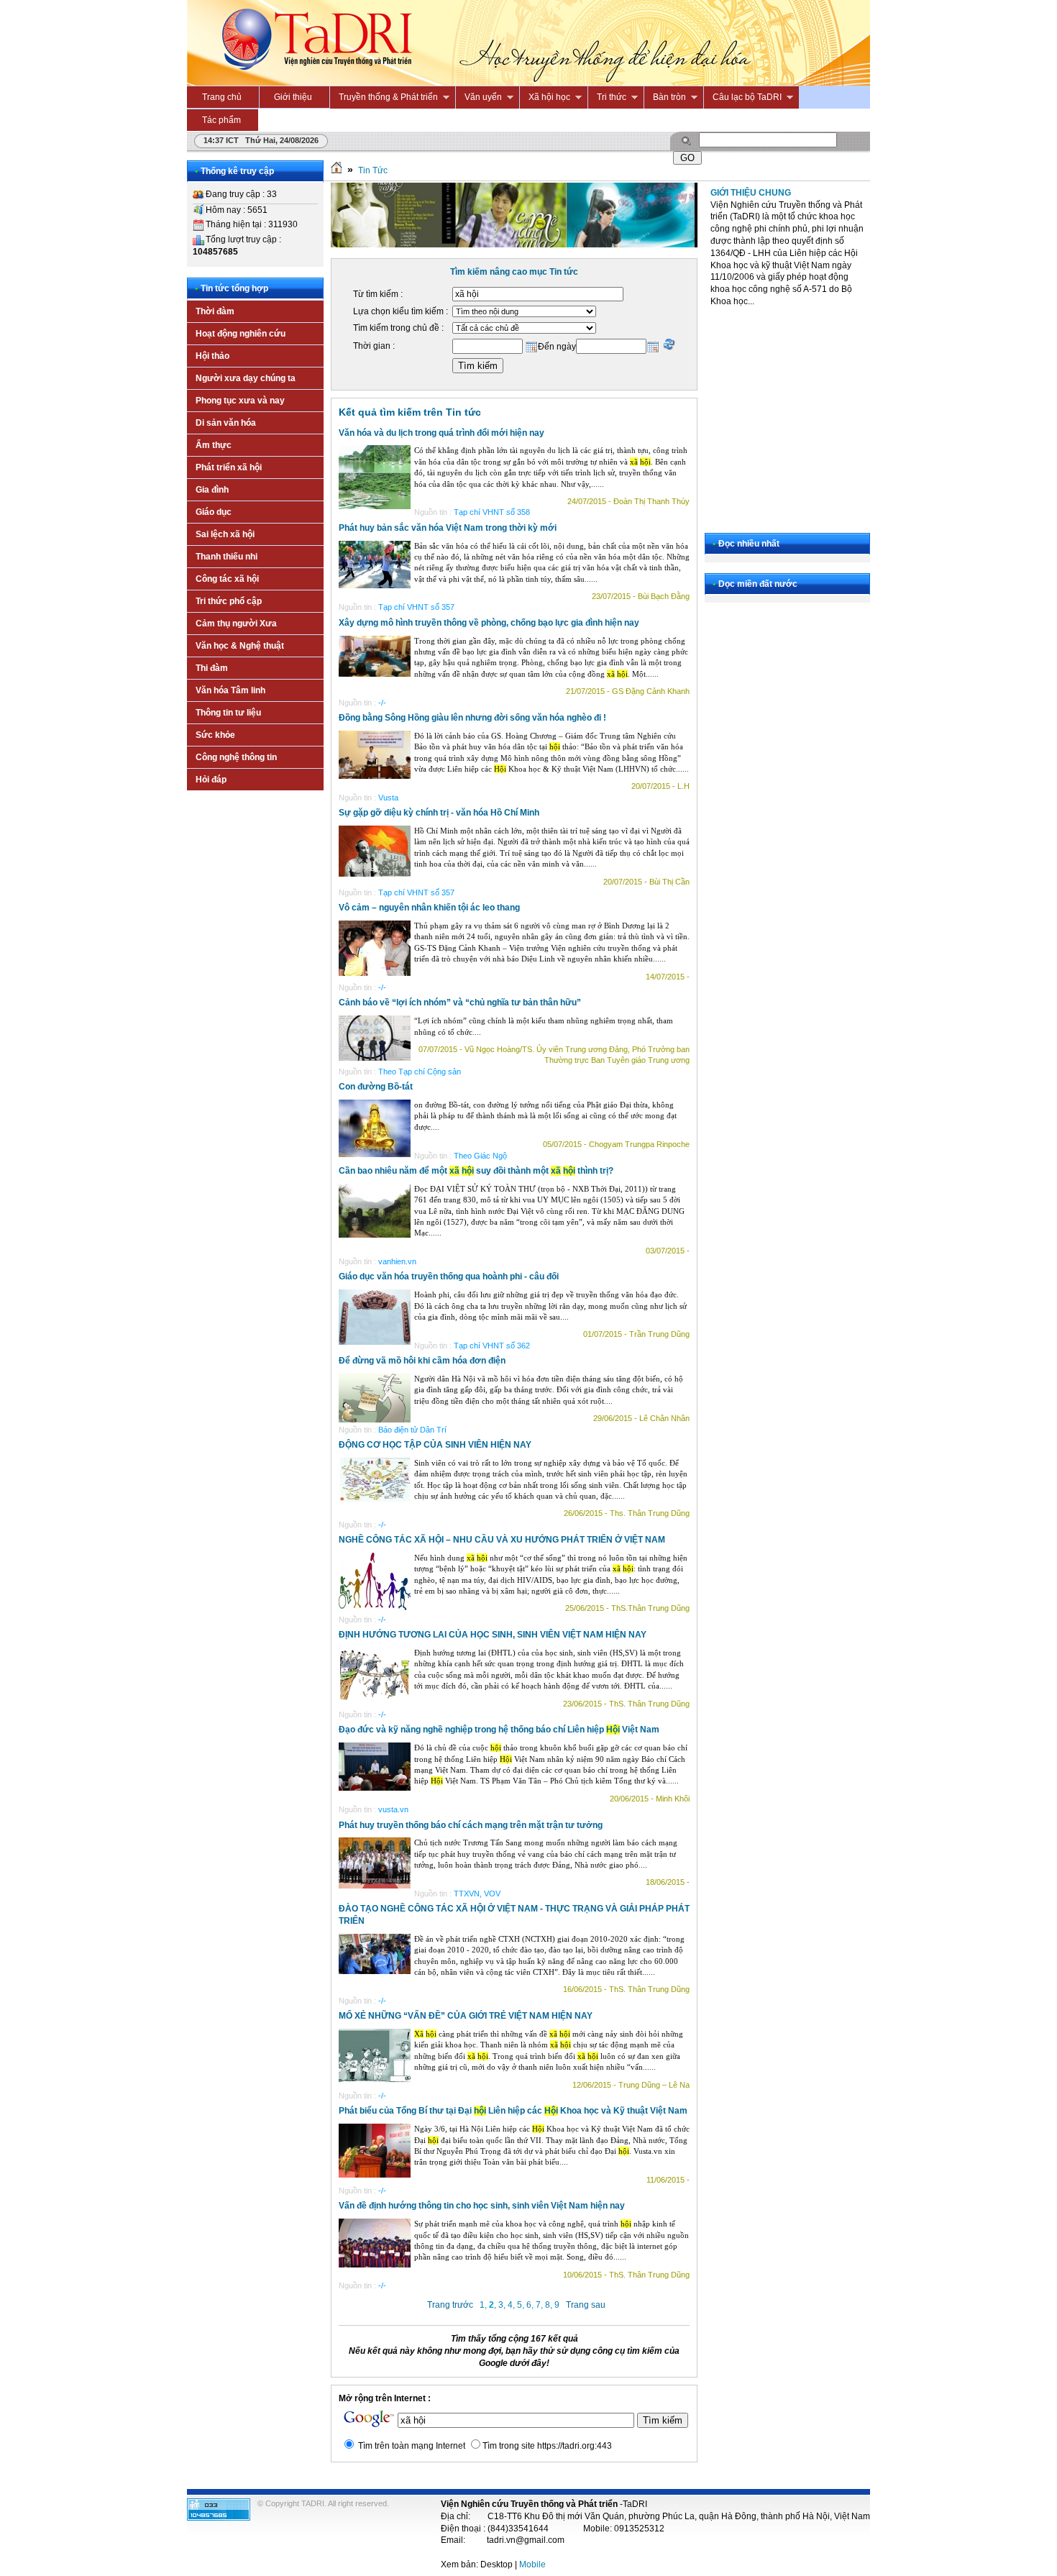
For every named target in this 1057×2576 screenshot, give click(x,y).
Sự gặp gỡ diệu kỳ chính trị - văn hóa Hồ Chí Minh (439, 813)
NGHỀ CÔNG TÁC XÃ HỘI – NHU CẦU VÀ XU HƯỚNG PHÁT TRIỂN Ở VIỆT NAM (502, 1540)
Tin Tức (373, 170)
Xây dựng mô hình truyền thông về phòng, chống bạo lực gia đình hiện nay (489, 623)
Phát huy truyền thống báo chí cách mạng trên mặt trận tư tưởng (471, 1825)
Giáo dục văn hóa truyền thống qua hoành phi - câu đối (449, 1276)
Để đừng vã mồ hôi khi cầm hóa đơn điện (422, 1361)
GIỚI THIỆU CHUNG (751, 193)
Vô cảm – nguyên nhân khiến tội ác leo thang (429, 908)
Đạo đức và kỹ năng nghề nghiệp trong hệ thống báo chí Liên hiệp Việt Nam (499, 1730)
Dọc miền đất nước (758, 584)
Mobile (532, 2564)
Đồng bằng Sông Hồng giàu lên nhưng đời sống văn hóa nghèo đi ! (472, 718)
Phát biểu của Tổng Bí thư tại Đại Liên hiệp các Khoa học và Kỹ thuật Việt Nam (513, 2111)
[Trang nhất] (337, 170)
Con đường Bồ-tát (376, 1087)
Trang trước (450, 2305)
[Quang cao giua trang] (514, 245)
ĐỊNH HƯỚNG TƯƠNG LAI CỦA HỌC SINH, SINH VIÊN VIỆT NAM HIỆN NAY (493, 1635)
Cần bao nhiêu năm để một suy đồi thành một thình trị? (476, 1171)
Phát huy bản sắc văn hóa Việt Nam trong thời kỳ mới (448, 528)
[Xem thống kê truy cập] (219, 2518)
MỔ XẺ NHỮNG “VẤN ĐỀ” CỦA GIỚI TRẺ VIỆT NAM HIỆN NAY (466, 2016)
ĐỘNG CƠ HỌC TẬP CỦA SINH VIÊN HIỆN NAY (435, 1445)
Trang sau (586, 2305)
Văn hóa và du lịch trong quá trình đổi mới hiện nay (441, 433)
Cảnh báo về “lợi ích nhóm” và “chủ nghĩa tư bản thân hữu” (460, 1002)
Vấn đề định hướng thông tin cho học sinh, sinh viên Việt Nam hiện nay (482, 2206)
